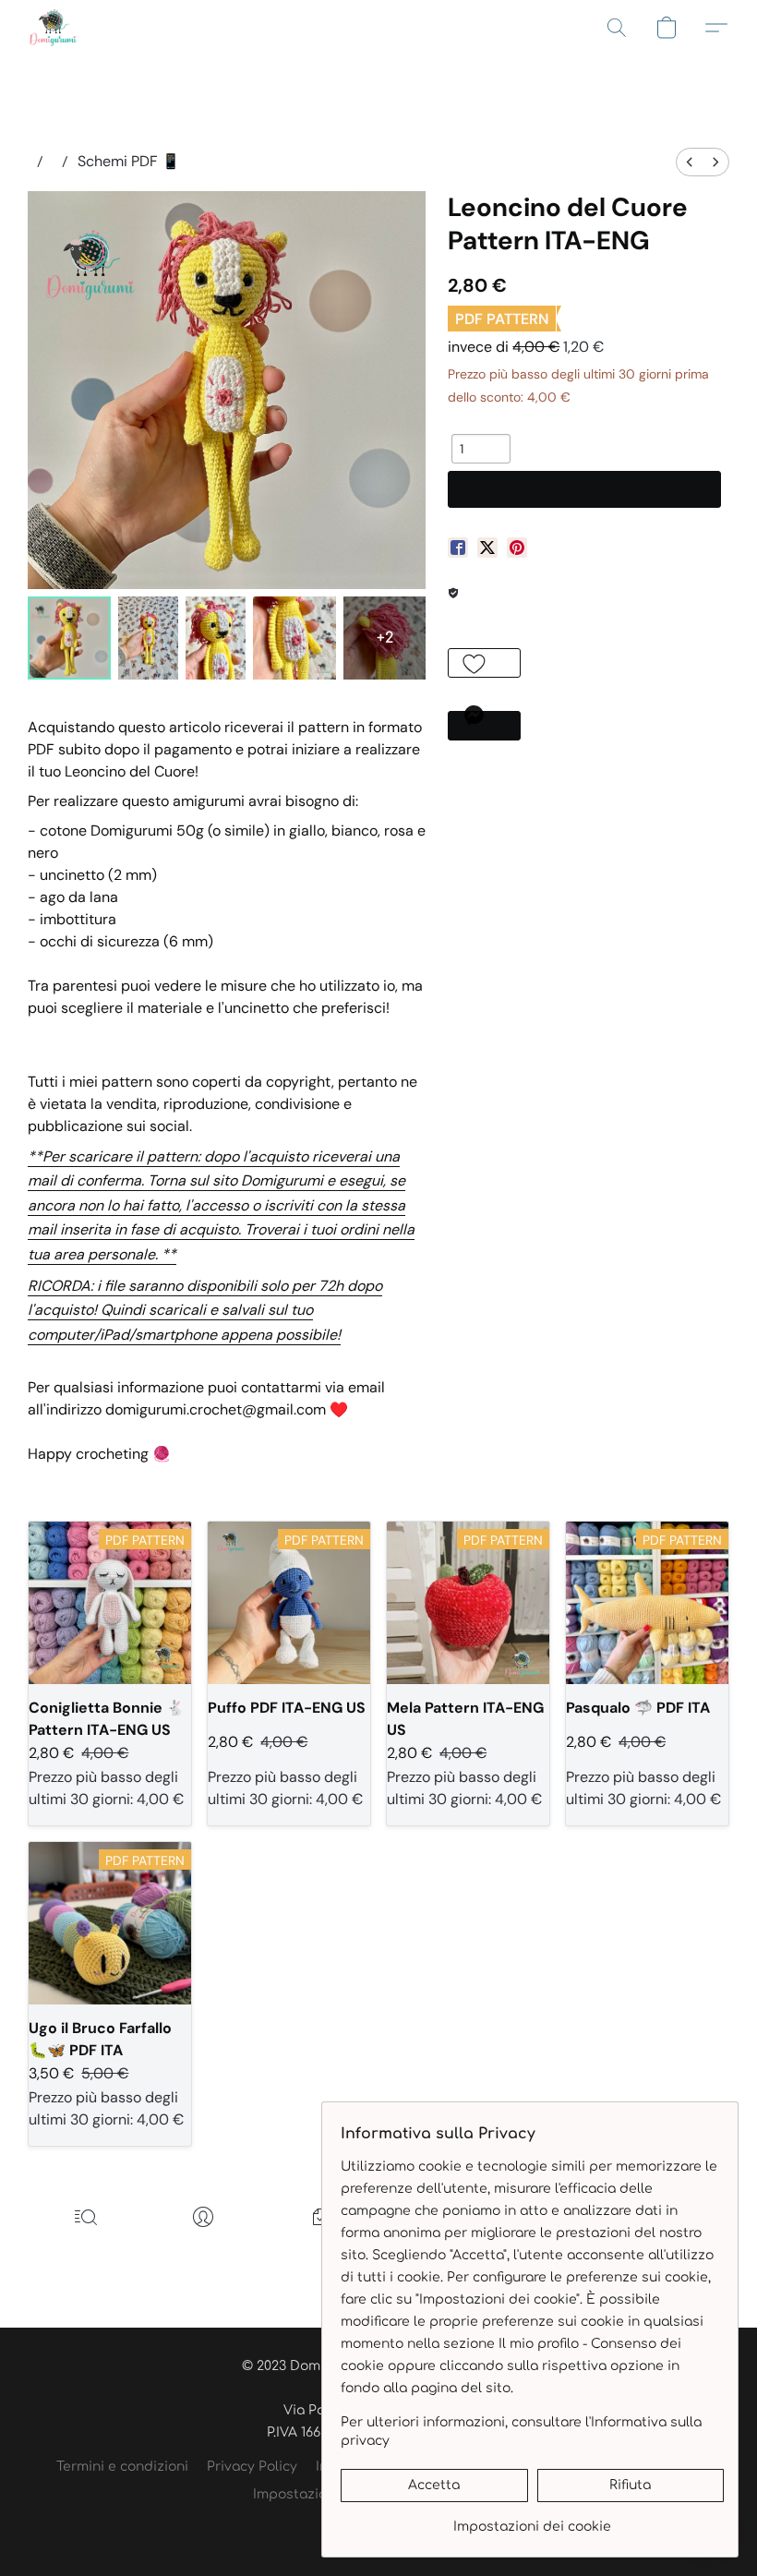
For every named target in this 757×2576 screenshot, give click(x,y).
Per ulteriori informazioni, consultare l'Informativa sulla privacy (521, 2432)
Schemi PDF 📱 (129, 161)
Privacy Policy (252, 2467)
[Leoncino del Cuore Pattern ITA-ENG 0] (69, 638)
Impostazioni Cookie (320, 2494)
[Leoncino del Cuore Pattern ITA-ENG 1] (148, 638)
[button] (53, 28)
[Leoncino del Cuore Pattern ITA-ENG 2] (216, 638)
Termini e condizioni (122, 2467)
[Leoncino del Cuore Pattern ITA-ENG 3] (294, 638)
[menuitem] (690, 162)
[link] (532, 2520)
